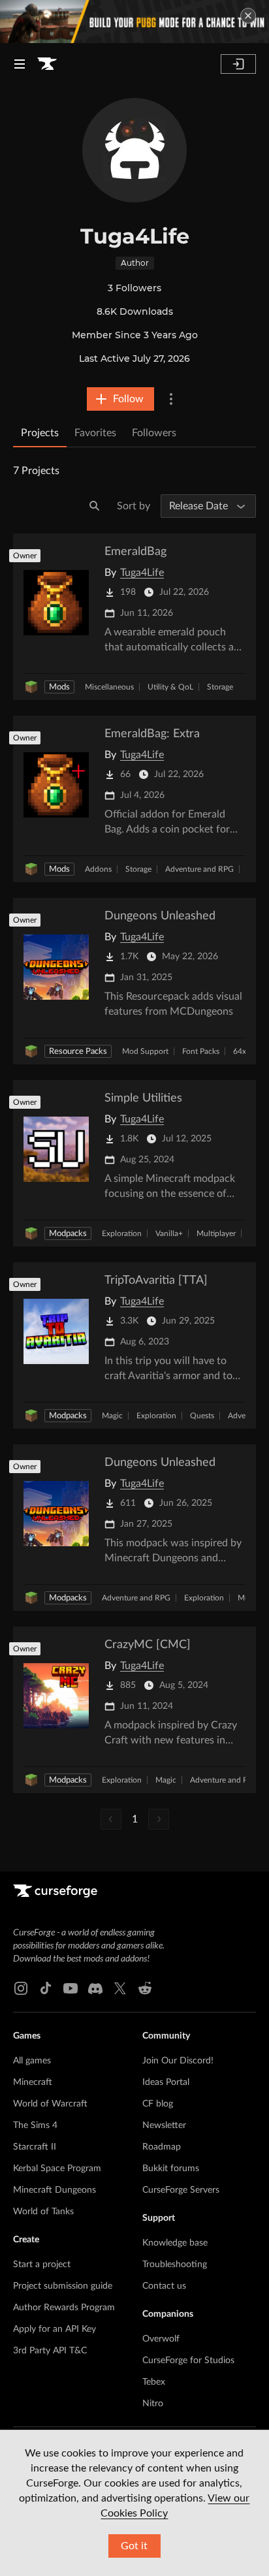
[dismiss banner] (248, 16)
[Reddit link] (145, 1988)
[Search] (95, 506)
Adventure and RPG (199, 869)
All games (32, 2061)
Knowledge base (175, 2243)
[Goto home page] (47, 64)
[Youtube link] (71, 1988)
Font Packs (201, 1051)
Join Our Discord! (178, 2061)
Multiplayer (216, 1233)
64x (240, 1051)
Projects (40, 433)
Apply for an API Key (55, 2329)
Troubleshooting (175, 2265)
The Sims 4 (35, 2125)
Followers (154, 433)
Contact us (164, 2286)
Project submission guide (63, 2286)
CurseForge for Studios (188, 2361)
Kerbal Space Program (57, 2169)
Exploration (122, 1233)
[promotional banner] (134, 22)
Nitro (153, 2404)
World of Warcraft (50, 2104)
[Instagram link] (21, 1988)
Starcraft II (35, 2147)
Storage (220, 687)
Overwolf (161, 2339)
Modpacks (68, 1234)
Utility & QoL (170, 687)
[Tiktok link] (46, 1988)
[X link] (120, 1988)
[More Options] (171, 399)
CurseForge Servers (181, 2190)
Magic (112, 1416)
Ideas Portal (166, 2082)
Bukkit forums (171, 2169)
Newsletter (164, 2125)
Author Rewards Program (64, 2308)
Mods (59, 687)
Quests (202, 1416)
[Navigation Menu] (20, 64)
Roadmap (162, 2147)
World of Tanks (43, 2212)
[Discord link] (95, 1988)
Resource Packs (78, 1052)
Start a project (42, 2265)
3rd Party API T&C (50, 2351)
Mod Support (145, 1051)
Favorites (95, 433)
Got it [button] (134, 2546)
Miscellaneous (109, 687)
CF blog (158, 2104)
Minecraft (33, 2082)
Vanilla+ (169, 1233)
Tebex (154, 2382)
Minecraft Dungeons (55, 2190)
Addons (98, 869)
